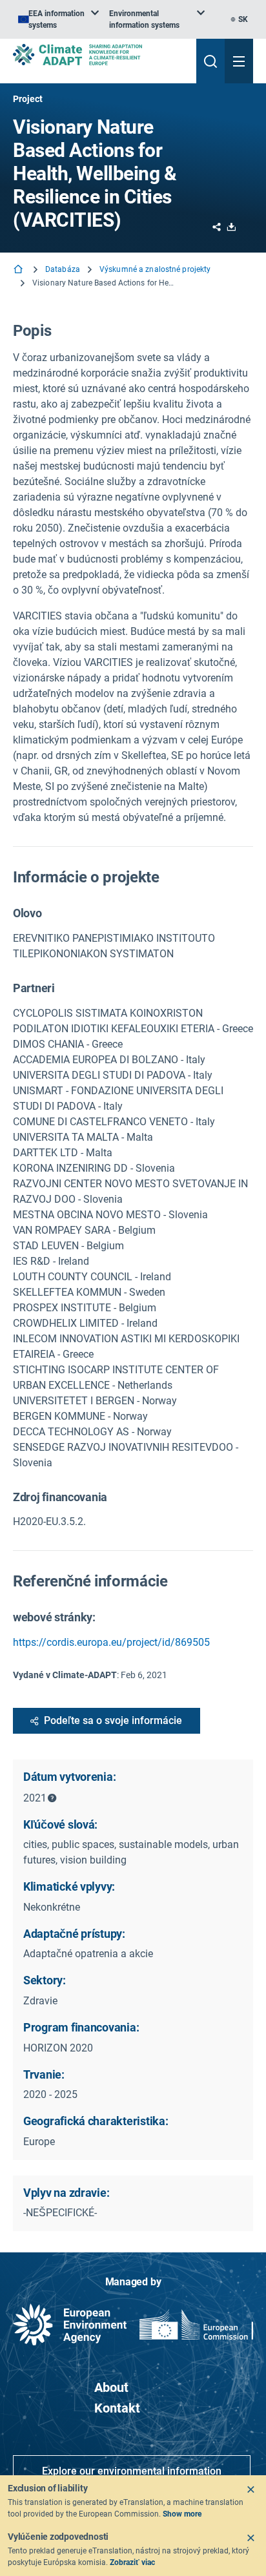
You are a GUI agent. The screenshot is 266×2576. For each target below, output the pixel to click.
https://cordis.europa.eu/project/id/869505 (111, 1642)
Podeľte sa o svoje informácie (113, 1720)
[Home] (19, 270)
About (111, 2387)
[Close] (251, 2489)
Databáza (63, 269)
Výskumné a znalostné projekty (155, 269)
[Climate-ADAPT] (99, 55)
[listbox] (58, 19)
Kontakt (117, 2408)
